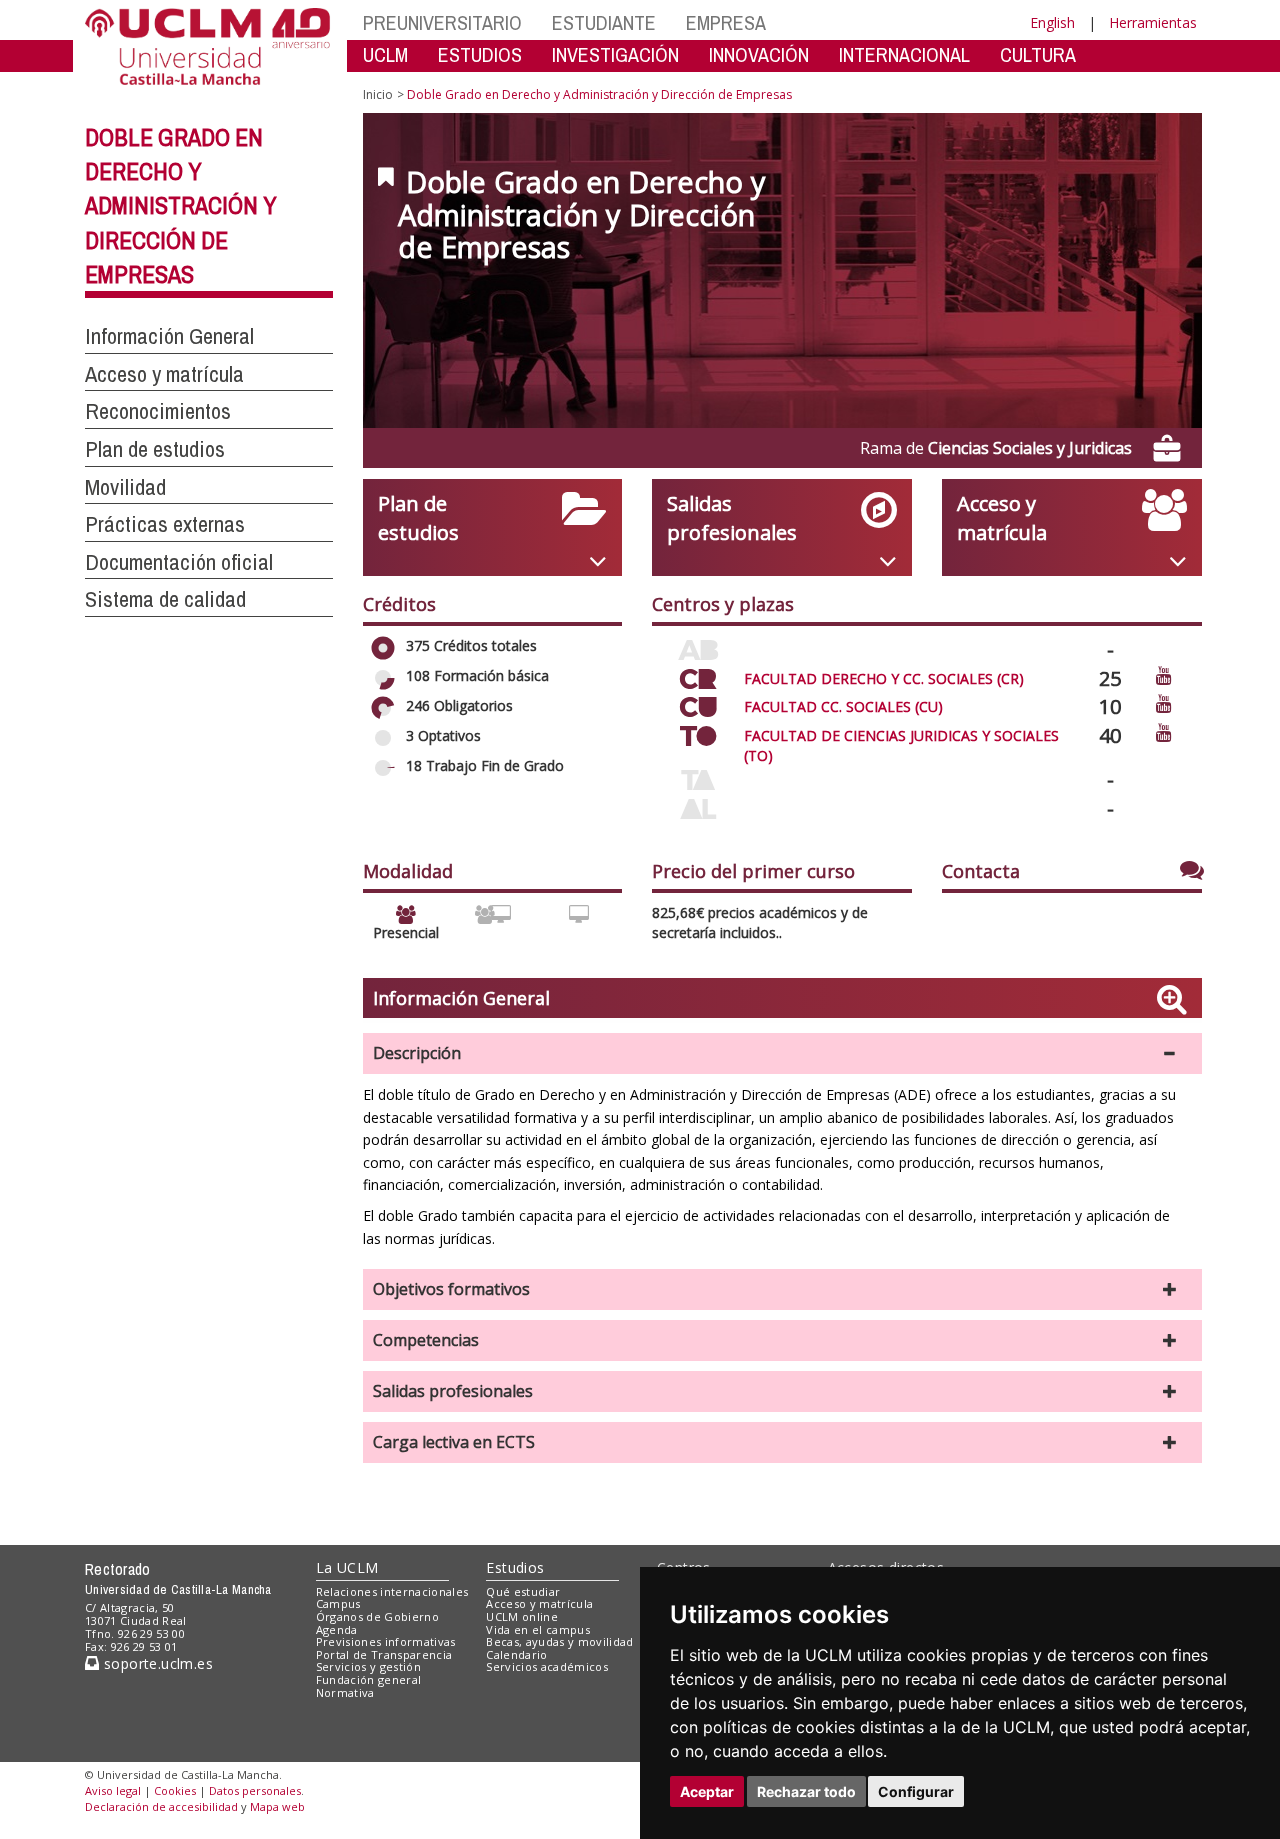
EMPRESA (726, 22)
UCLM (385, 54)
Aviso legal (113, 1790)
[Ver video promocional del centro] (1164, 674)
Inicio (378, 94)
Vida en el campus (538, 1629)
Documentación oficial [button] (179, 562)
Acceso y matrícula (539, 1603)
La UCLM (347, 1567)
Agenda (337, 1629)
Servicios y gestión (368, 1666)
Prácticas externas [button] (165, 524)
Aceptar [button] (707, 1791)
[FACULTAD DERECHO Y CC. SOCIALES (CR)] (698, 674)
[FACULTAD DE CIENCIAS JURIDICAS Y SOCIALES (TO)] (698, 731)
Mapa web (277, 1806)
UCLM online (522, 1616)
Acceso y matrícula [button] (164, 374)
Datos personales (255, 1790)
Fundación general (369, 1679)
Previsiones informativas (386, 1641)
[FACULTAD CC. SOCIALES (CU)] (698, 703)
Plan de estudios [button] (155, 449)
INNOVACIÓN (759, 54)
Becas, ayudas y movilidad (559, 1641)
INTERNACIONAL (904, 54)
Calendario (516, 1654)
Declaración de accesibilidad (161, 1806)
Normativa (345, 1692)
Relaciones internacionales (392, 1591)
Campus (338, 1603)
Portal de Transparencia (384, 1654)
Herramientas (1153, 22)
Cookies (175, 1790)
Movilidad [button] (125, 487)
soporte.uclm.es (156, 1663)
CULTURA (1038, 54)
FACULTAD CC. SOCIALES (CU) (843, 706)
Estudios (515, 1567)
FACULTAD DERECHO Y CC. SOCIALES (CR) (884, 678)
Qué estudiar (523, 1591)
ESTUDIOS (480, 54)
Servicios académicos (547, 1666)
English (1052, 22)
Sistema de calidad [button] (165, 599)
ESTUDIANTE (604, 22)
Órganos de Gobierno (377, 1616)
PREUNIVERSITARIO (442, 22)
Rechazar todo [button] (806, 1791)
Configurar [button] (916, 1791)
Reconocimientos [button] (158, 411)
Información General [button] (169, 336)
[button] (782, 1053)
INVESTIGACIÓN (615, 54)
